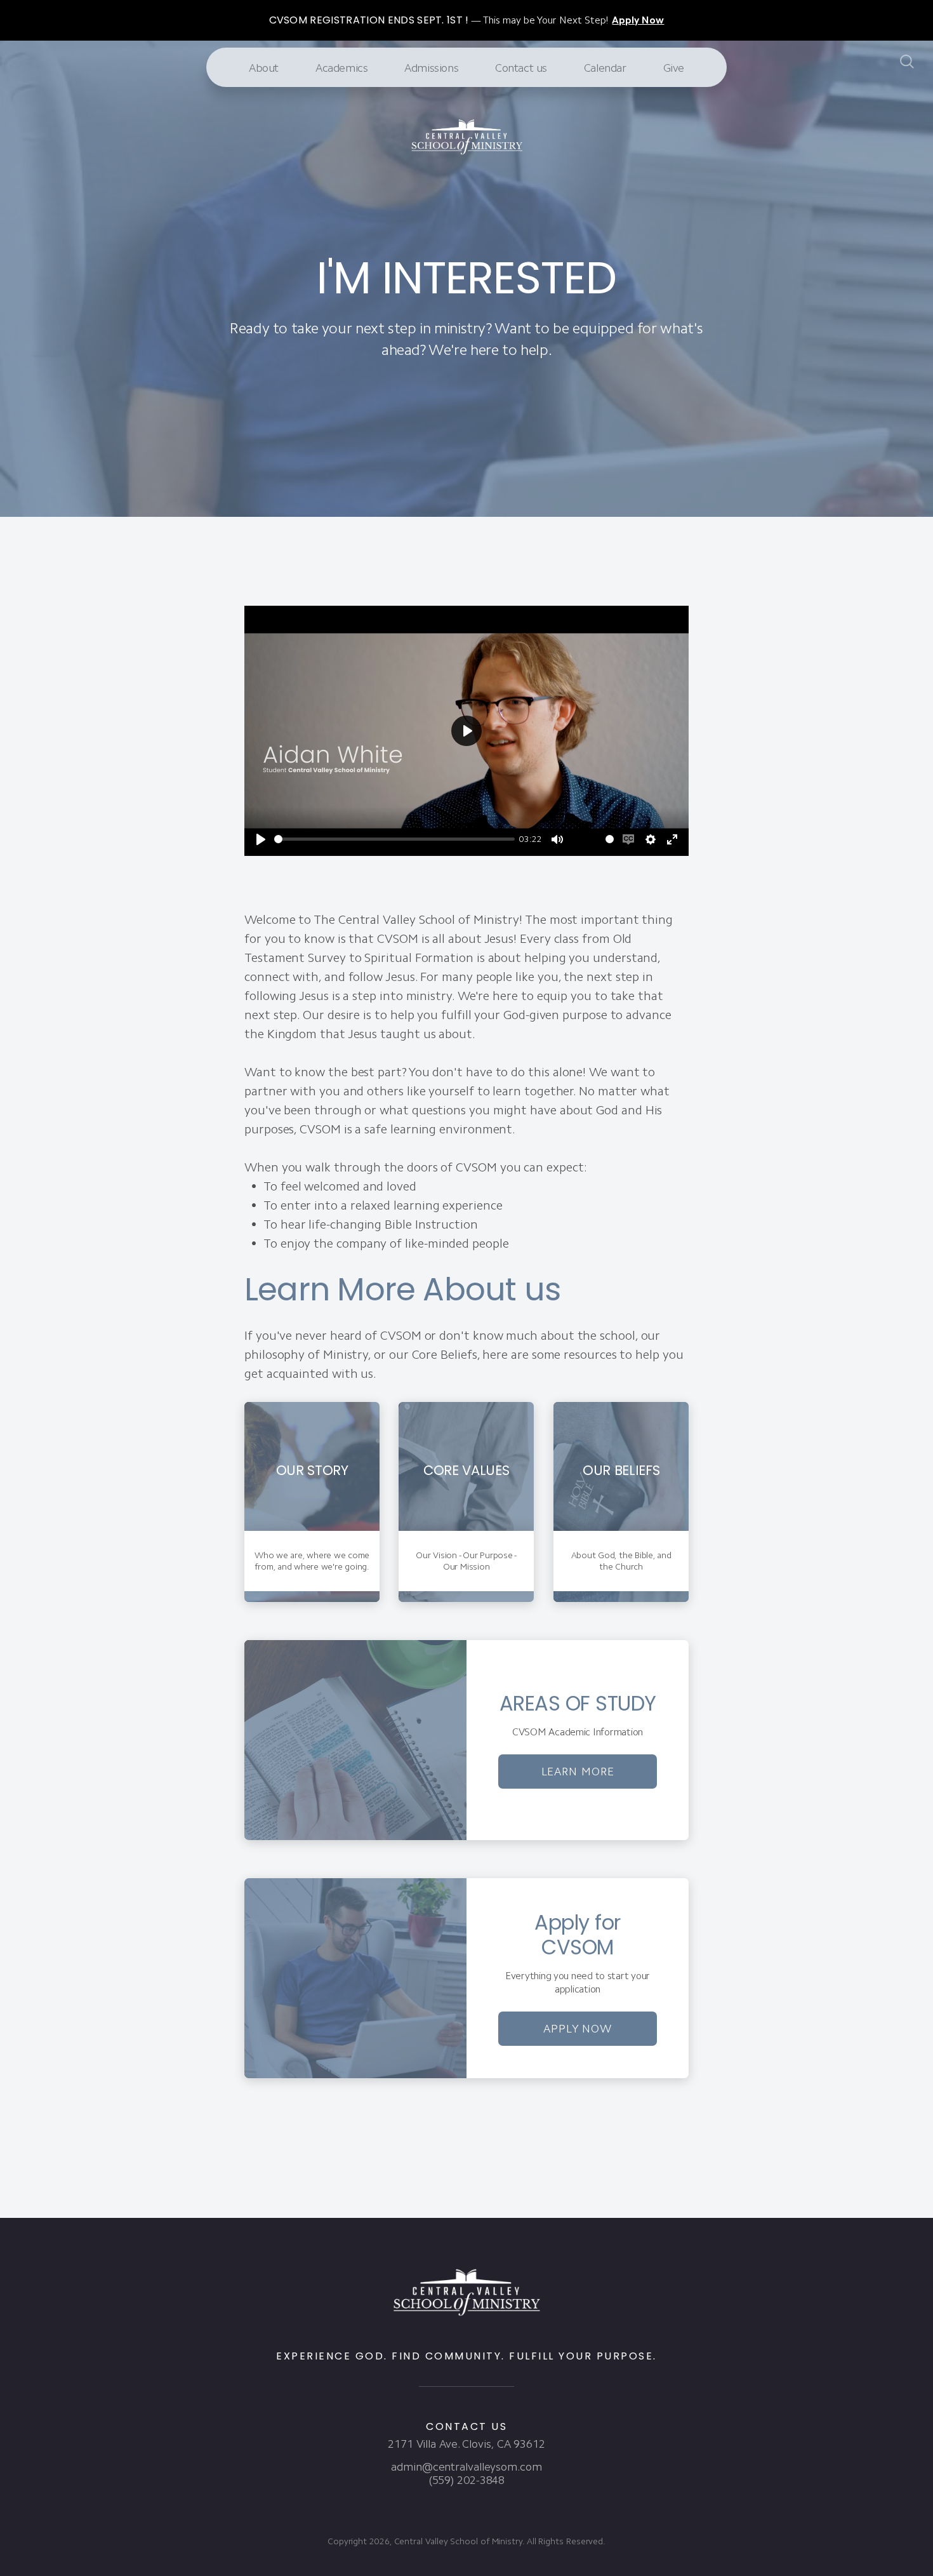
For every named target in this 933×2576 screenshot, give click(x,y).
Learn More (578, 1772)
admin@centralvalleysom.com (466, 2467)
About (264, 68)
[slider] (394, 839)
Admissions (431, 68)
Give (674, 68)
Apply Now (578, 2028)
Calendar (605, 68)
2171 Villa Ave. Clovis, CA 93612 (466, 2444)
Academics (341, 68)
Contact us (521, 68)
